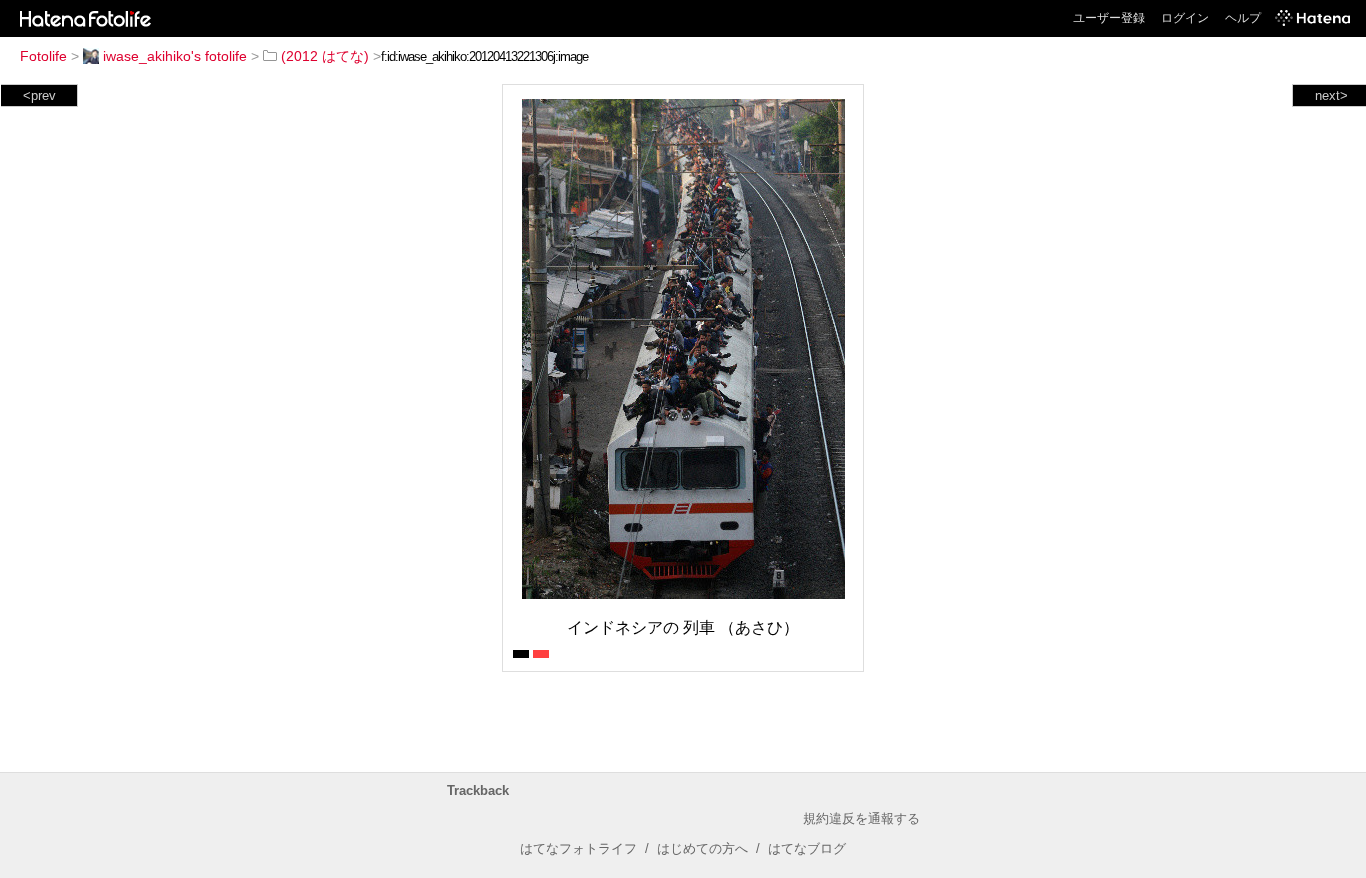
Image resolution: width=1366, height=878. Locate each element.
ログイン (1185, 18)
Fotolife (43, 56)
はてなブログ (807, 848)
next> (1331, 95)
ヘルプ (1243, 18)
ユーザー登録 (1109, 18)
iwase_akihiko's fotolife (175, 56)
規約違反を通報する (861, 818)
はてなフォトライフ (578, 848)
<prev (39, 95)
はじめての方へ (702, 848)
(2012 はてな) (325, 56)
